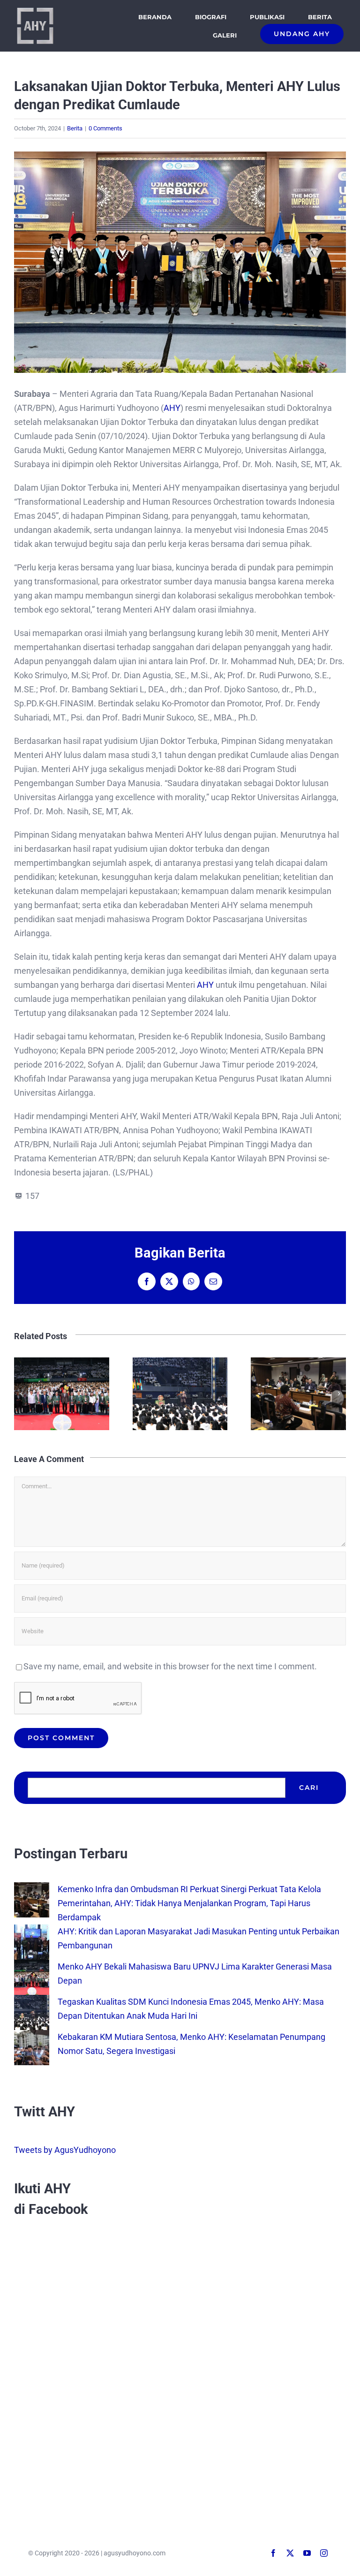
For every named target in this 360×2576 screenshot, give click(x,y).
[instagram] (324, 2553)
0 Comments (105, 128)
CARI (309, 1788)
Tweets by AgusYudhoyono (65, 2150)
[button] (21, 1394)
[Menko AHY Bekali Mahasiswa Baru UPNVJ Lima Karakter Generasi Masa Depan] (32, 1966)
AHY (172, 408)
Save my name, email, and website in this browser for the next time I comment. (170, 1666)
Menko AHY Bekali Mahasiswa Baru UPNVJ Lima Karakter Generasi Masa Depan (180, 1394)
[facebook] (273, 2553)
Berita (75, 128)
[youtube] (307, 2553)
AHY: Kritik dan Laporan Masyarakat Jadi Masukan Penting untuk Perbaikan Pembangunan (62, 1394)
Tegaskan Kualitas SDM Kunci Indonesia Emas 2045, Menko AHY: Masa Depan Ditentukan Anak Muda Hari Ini (298, 1394)
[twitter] (290, 2553)
